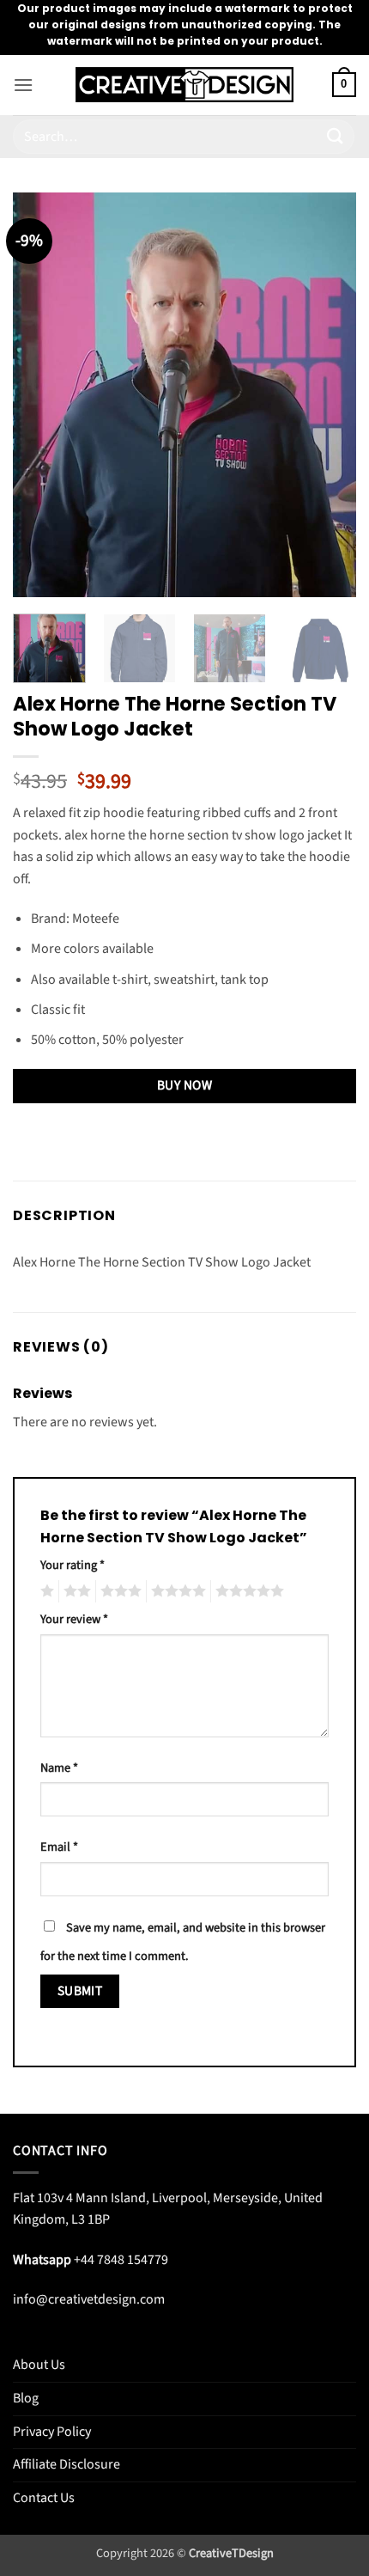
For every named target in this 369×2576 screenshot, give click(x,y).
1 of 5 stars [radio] (45, 1591)
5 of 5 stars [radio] (247, 1591)
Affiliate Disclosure (67, 2464)
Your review (74, 1619)
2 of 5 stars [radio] (75, 1591)
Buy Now (184, 1085)
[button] (23, 85)
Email (59, 1847)
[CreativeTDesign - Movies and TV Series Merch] (185, 85)
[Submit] (336, 136)
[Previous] (41, 394)
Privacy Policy (52, 2432)
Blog (26, 2398)
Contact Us (44, 2498)
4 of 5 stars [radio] (176, 1591)
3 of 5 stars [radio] (118, 1591)
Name (59, 1768)
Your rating (73, 1565)
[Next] (328, 394)
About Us (39, 2365)
